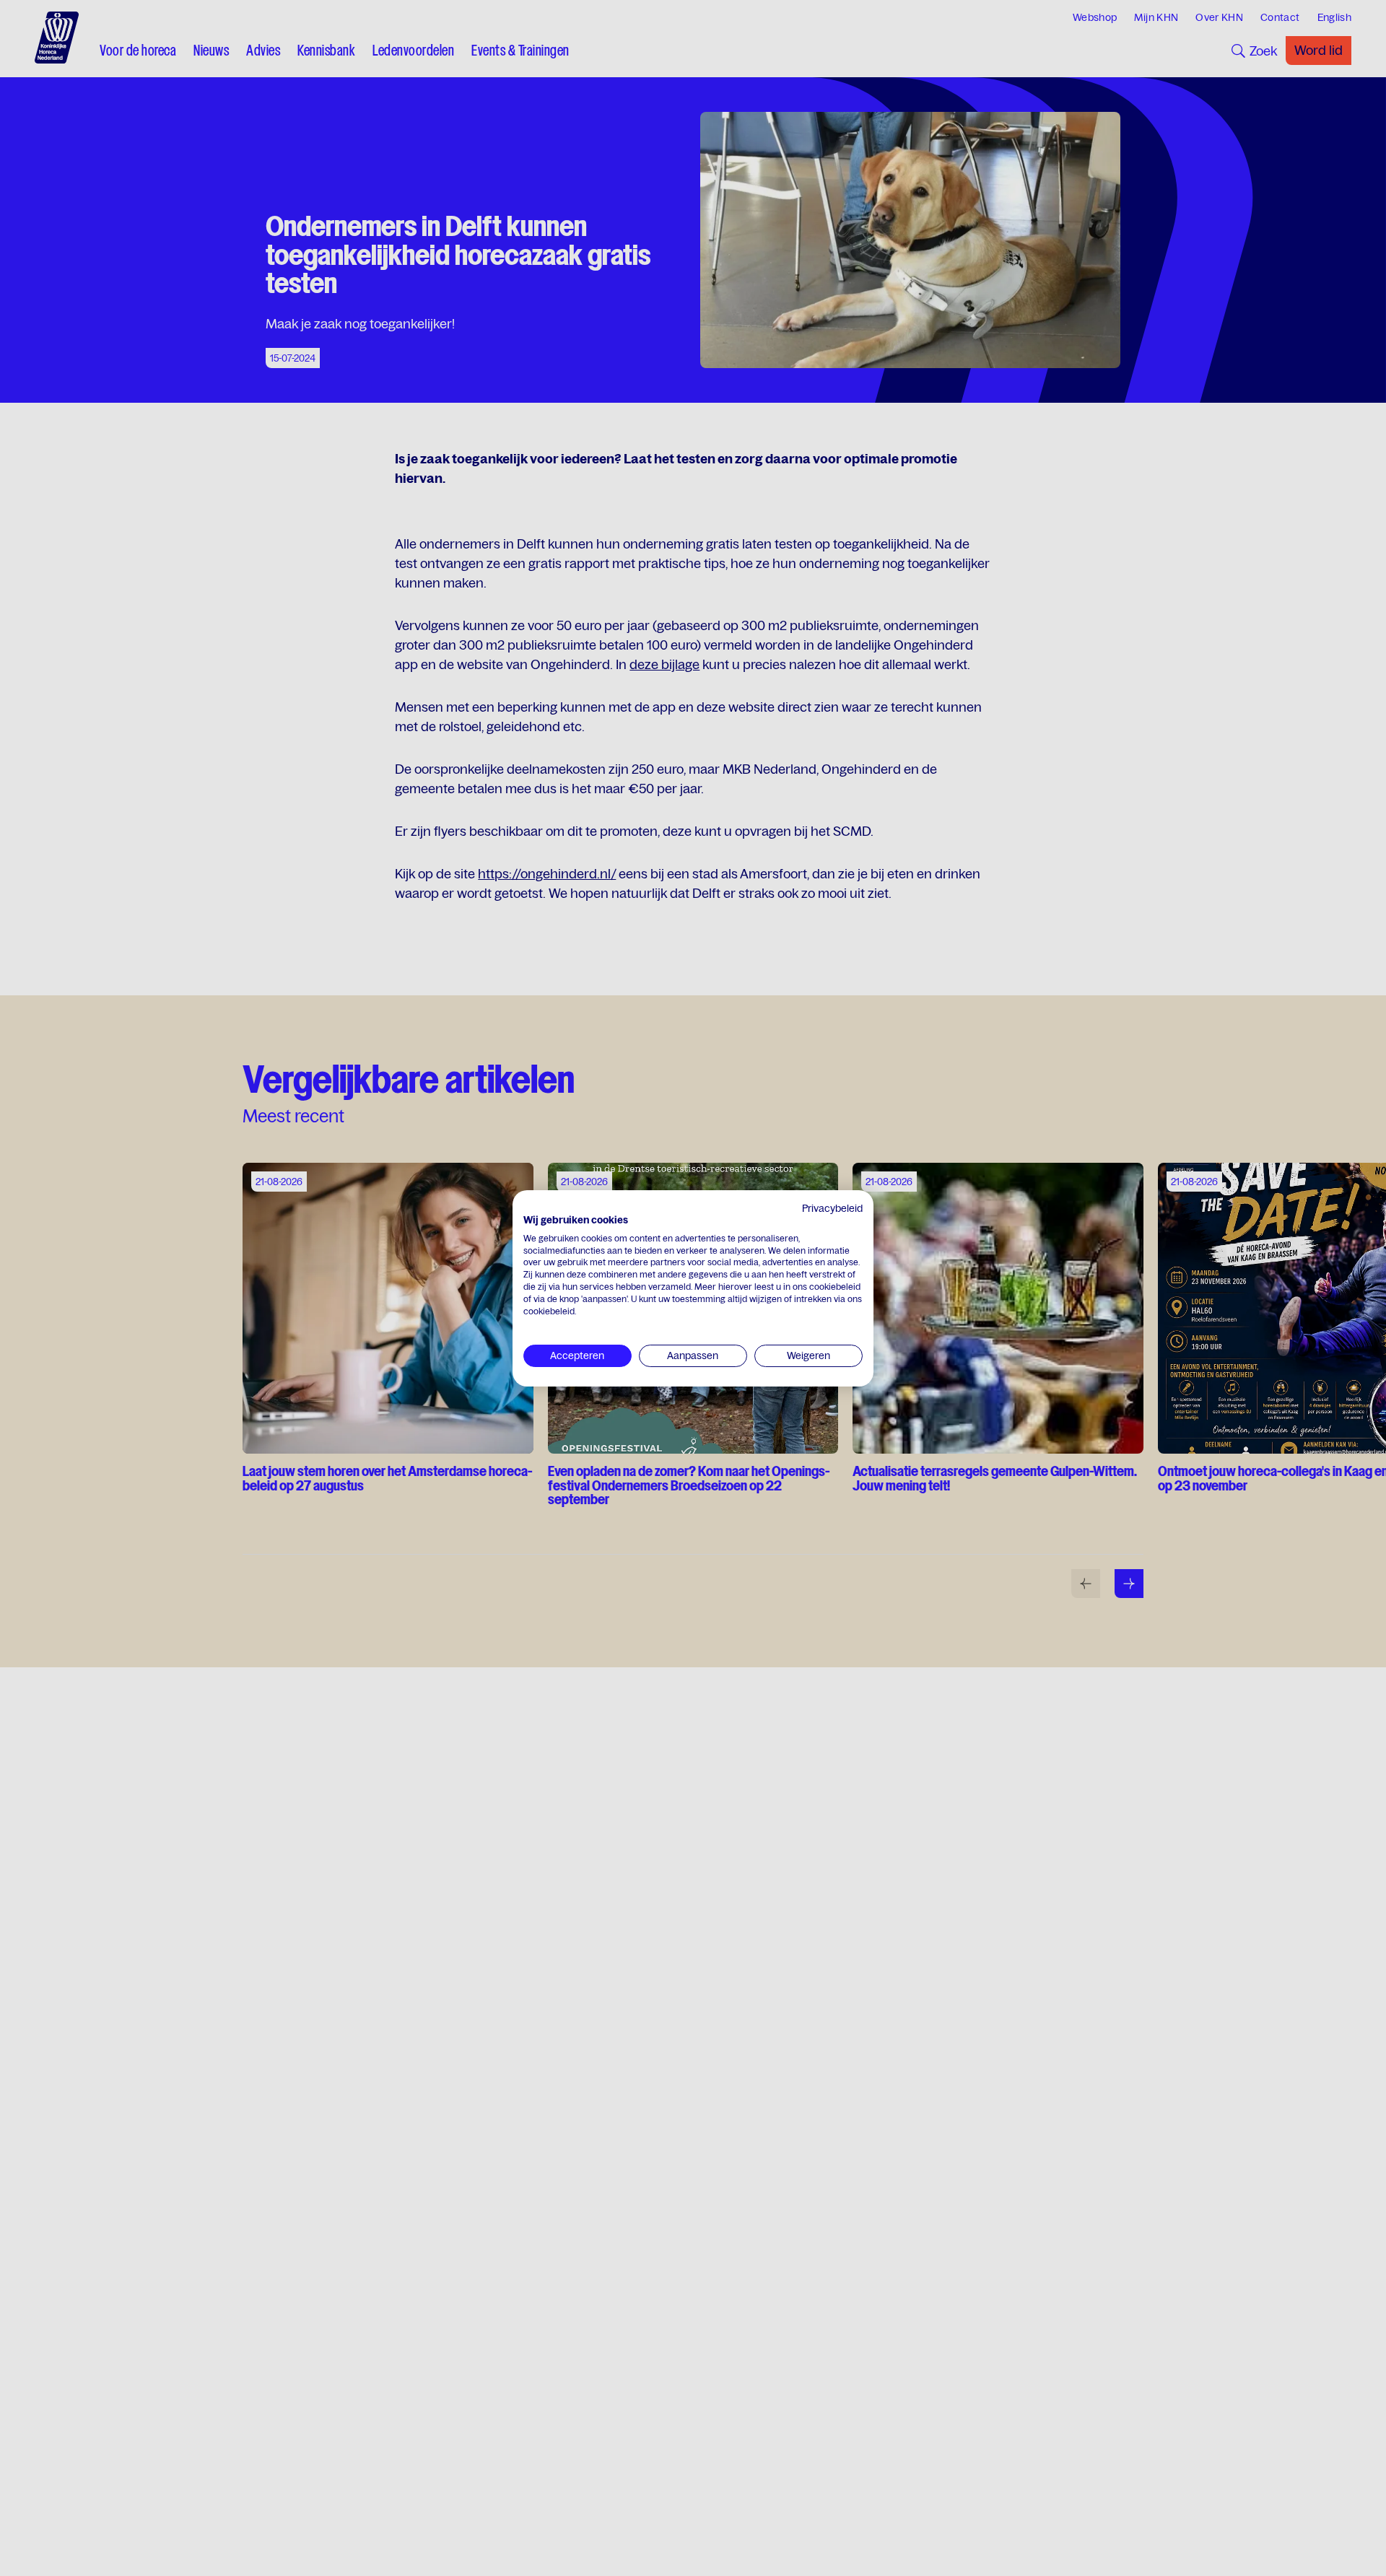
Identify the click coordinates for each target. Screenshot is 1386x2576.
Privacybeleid (832, 1208)
